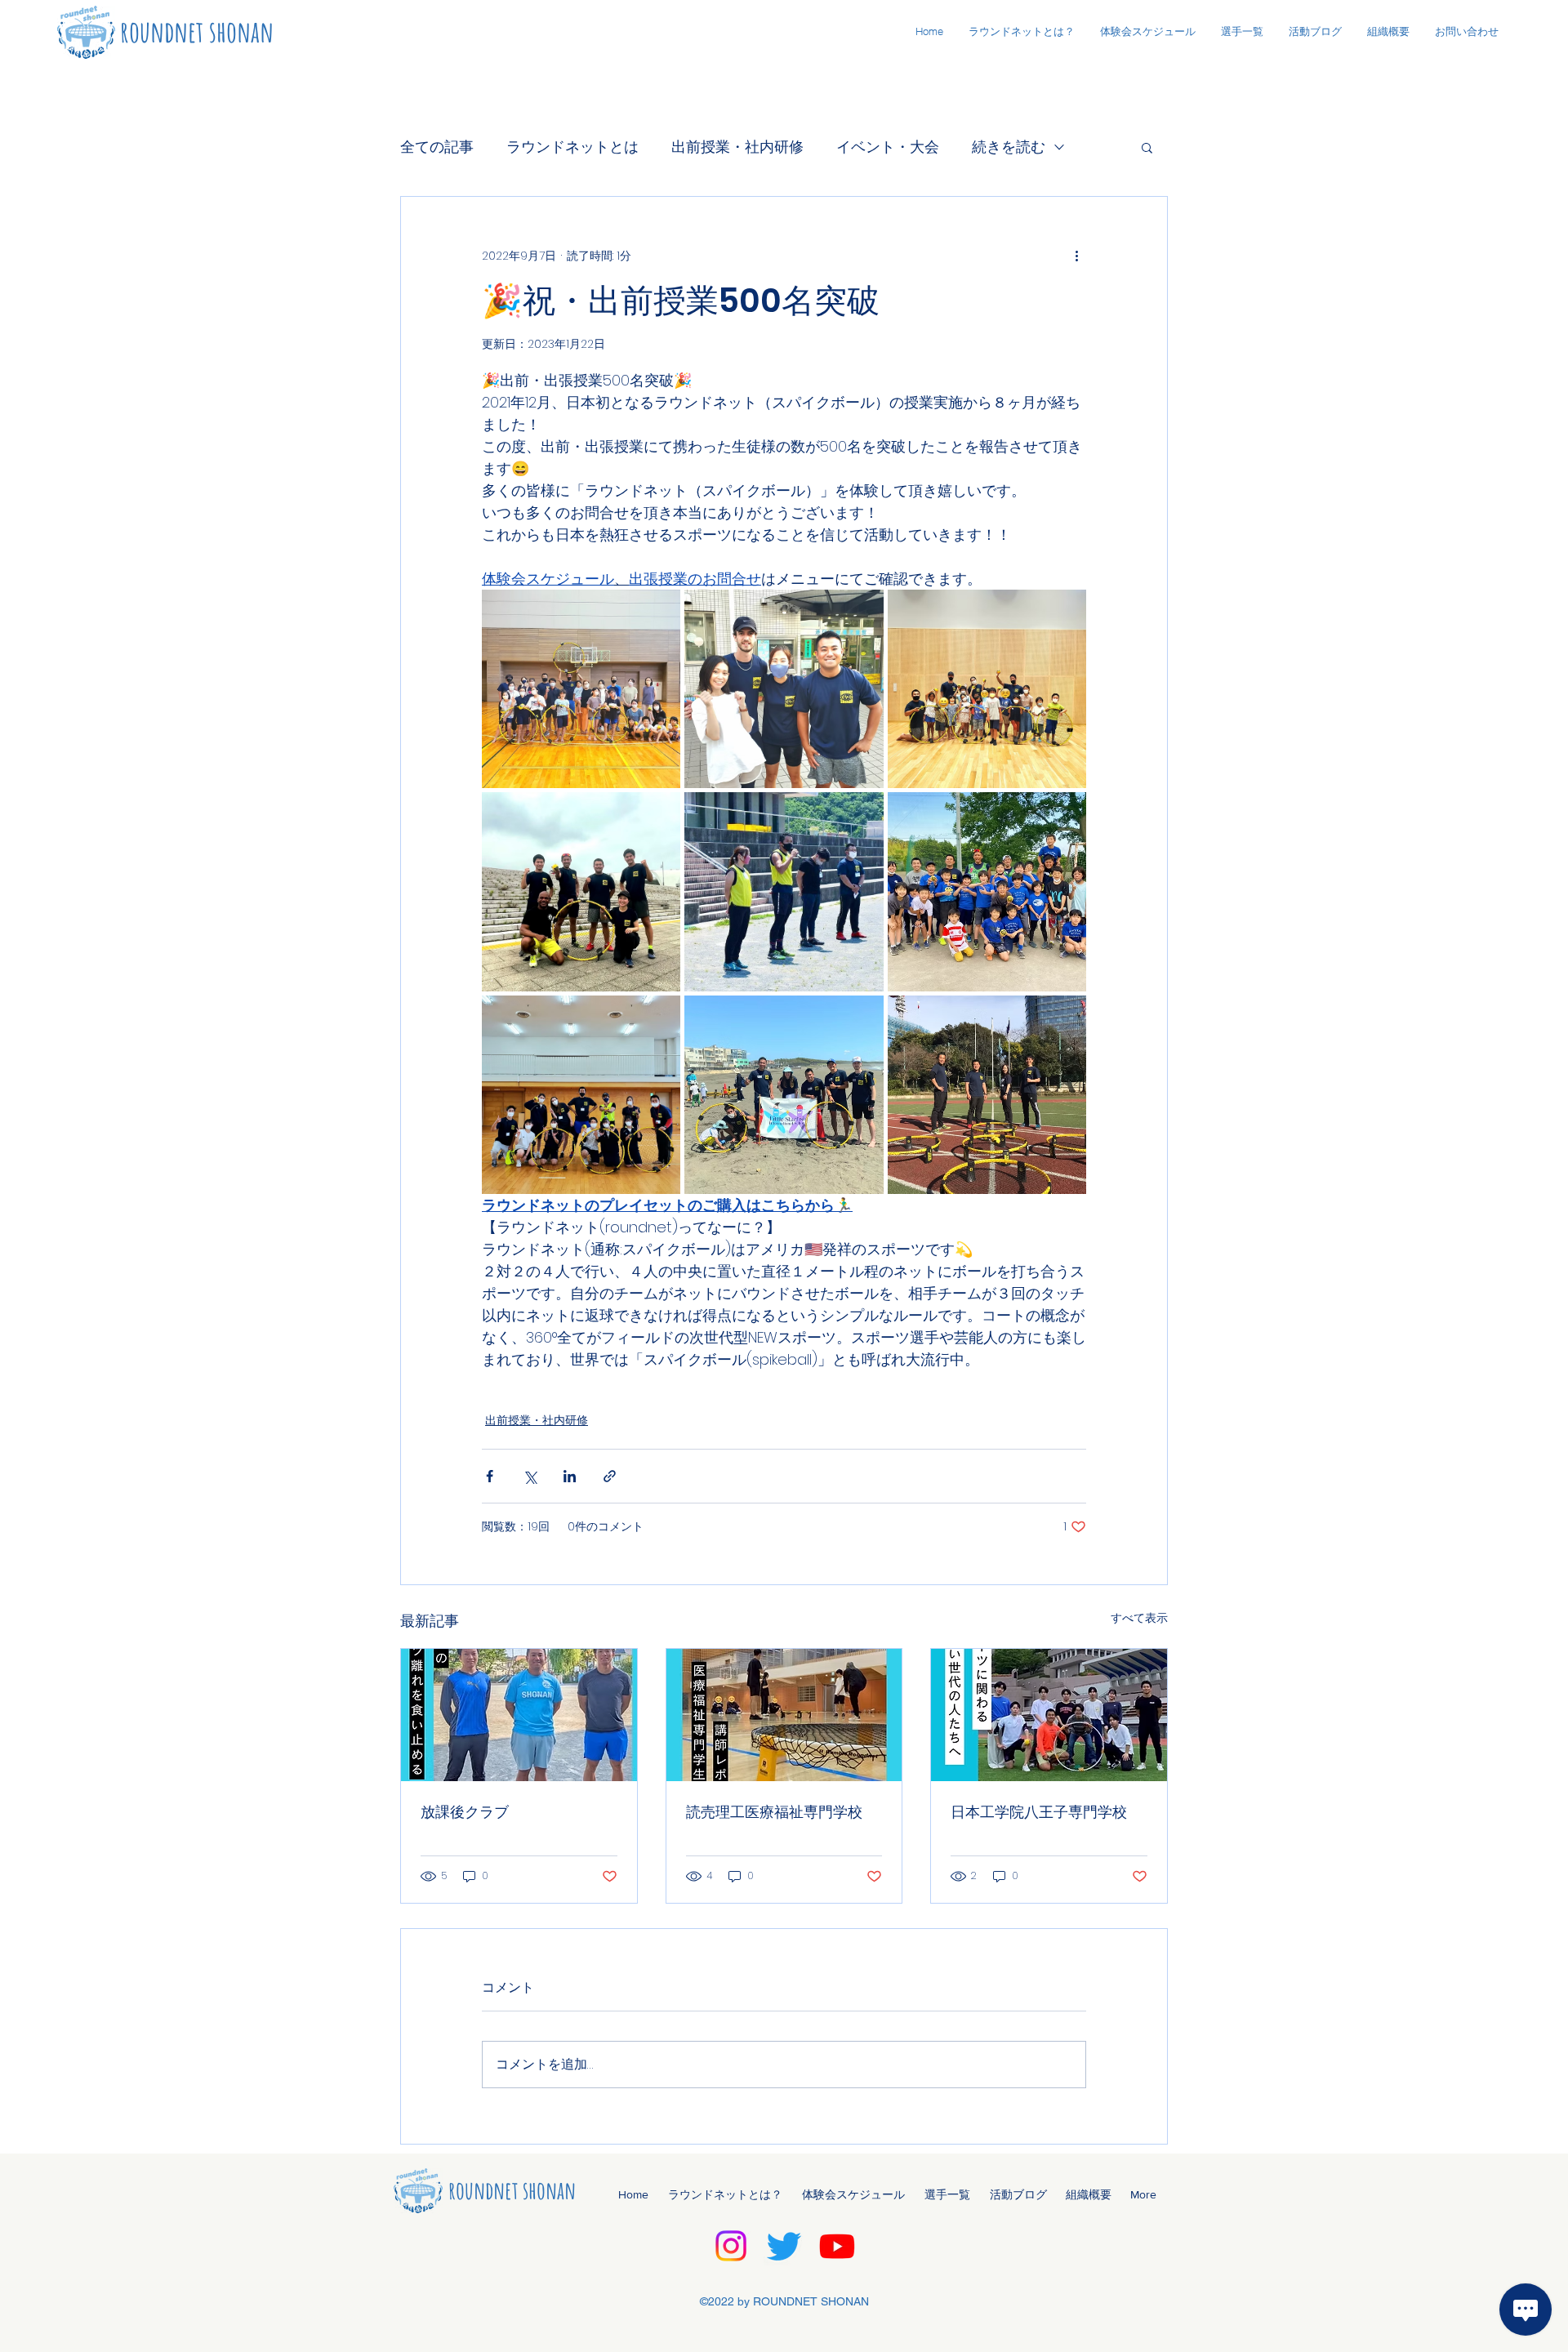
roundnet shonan (197, 31)
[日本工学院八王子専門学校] (1049, 1715)
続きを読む (1009, 147)
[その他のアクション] (1076, 256)
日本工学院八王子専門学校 (1039, 1812)
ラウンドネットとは (572, 147)
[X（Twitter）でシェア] (530, 1476)
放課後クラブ (465, 1812)
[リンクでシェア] (610, 1476)
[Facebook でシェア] (490, 1476)
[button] (1147, 147)
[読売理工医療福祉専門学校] (784, 1715)
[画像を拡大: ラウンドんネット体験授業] (659, 611)
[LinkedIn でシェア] (570, 1476)
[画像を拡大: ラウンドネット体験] (1065, 813)
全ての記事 (437, 147)
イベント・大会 (888, 147)
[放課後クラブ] (519, 1715)
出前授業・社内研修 (737, 147)
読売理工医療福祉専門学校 (774, 1812)
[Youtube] (837, 2246)
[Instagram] (731, 2246)
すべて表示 (1139, 1618)
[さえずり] (784, 2246)
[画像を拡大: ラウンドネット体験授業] (862, 611)
